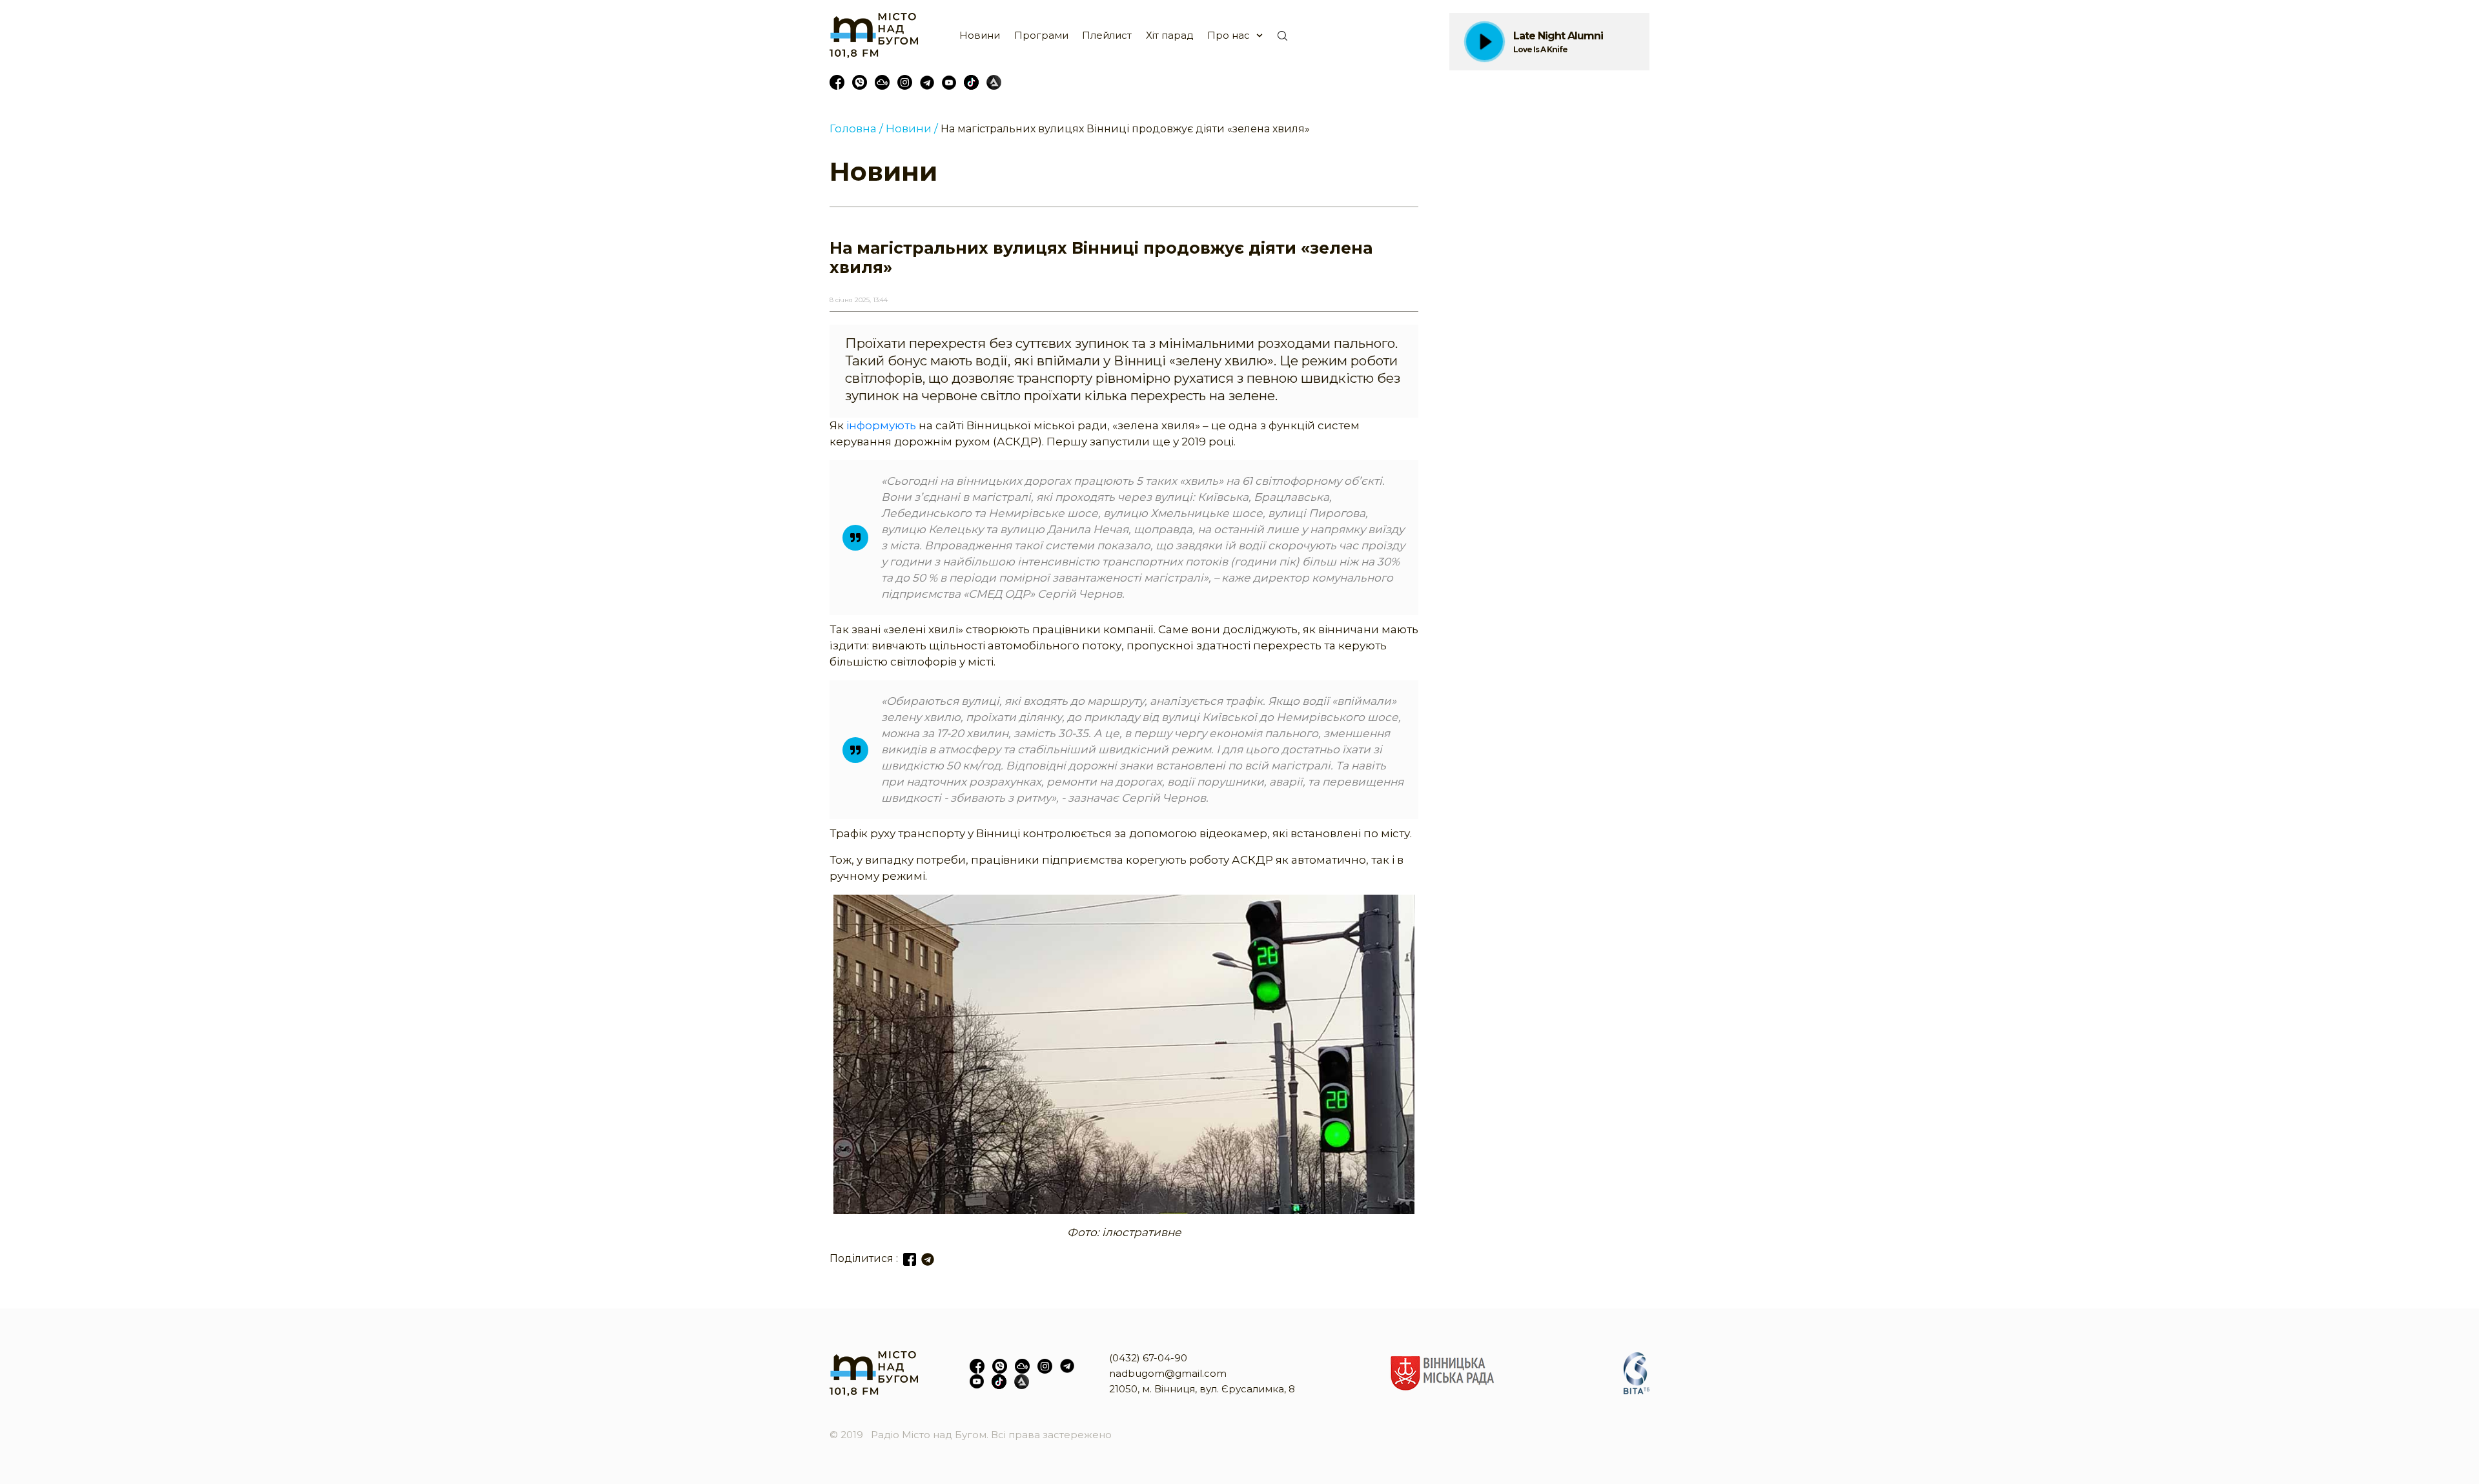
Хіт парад (1170, 35)
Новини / (912, 128)
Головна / (856, 128)
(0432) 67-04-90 (1148, 1358)
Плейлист (1107, 35)
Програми (1041, 35)
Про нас (1229, 35)
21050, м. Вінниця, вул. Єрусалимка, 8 (1202, 1389)
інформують (881, 425)
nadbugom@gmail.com (1168, 1373)
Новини (980, 35)
